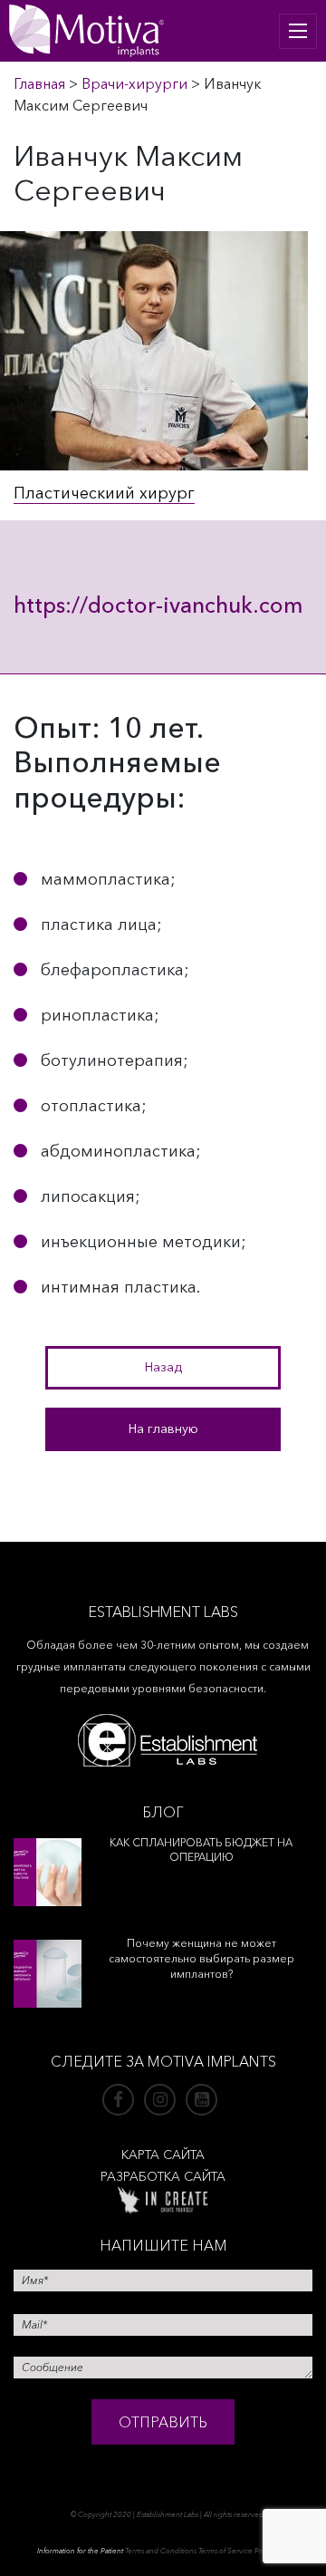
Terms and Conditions (161, 2551)
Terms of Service (225, 2551)
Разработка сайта (163, 2176)
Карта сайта (163, 2155)
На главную (163, 1428)
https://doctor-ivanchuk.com (158, 605)
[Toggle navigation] (298, 31)
